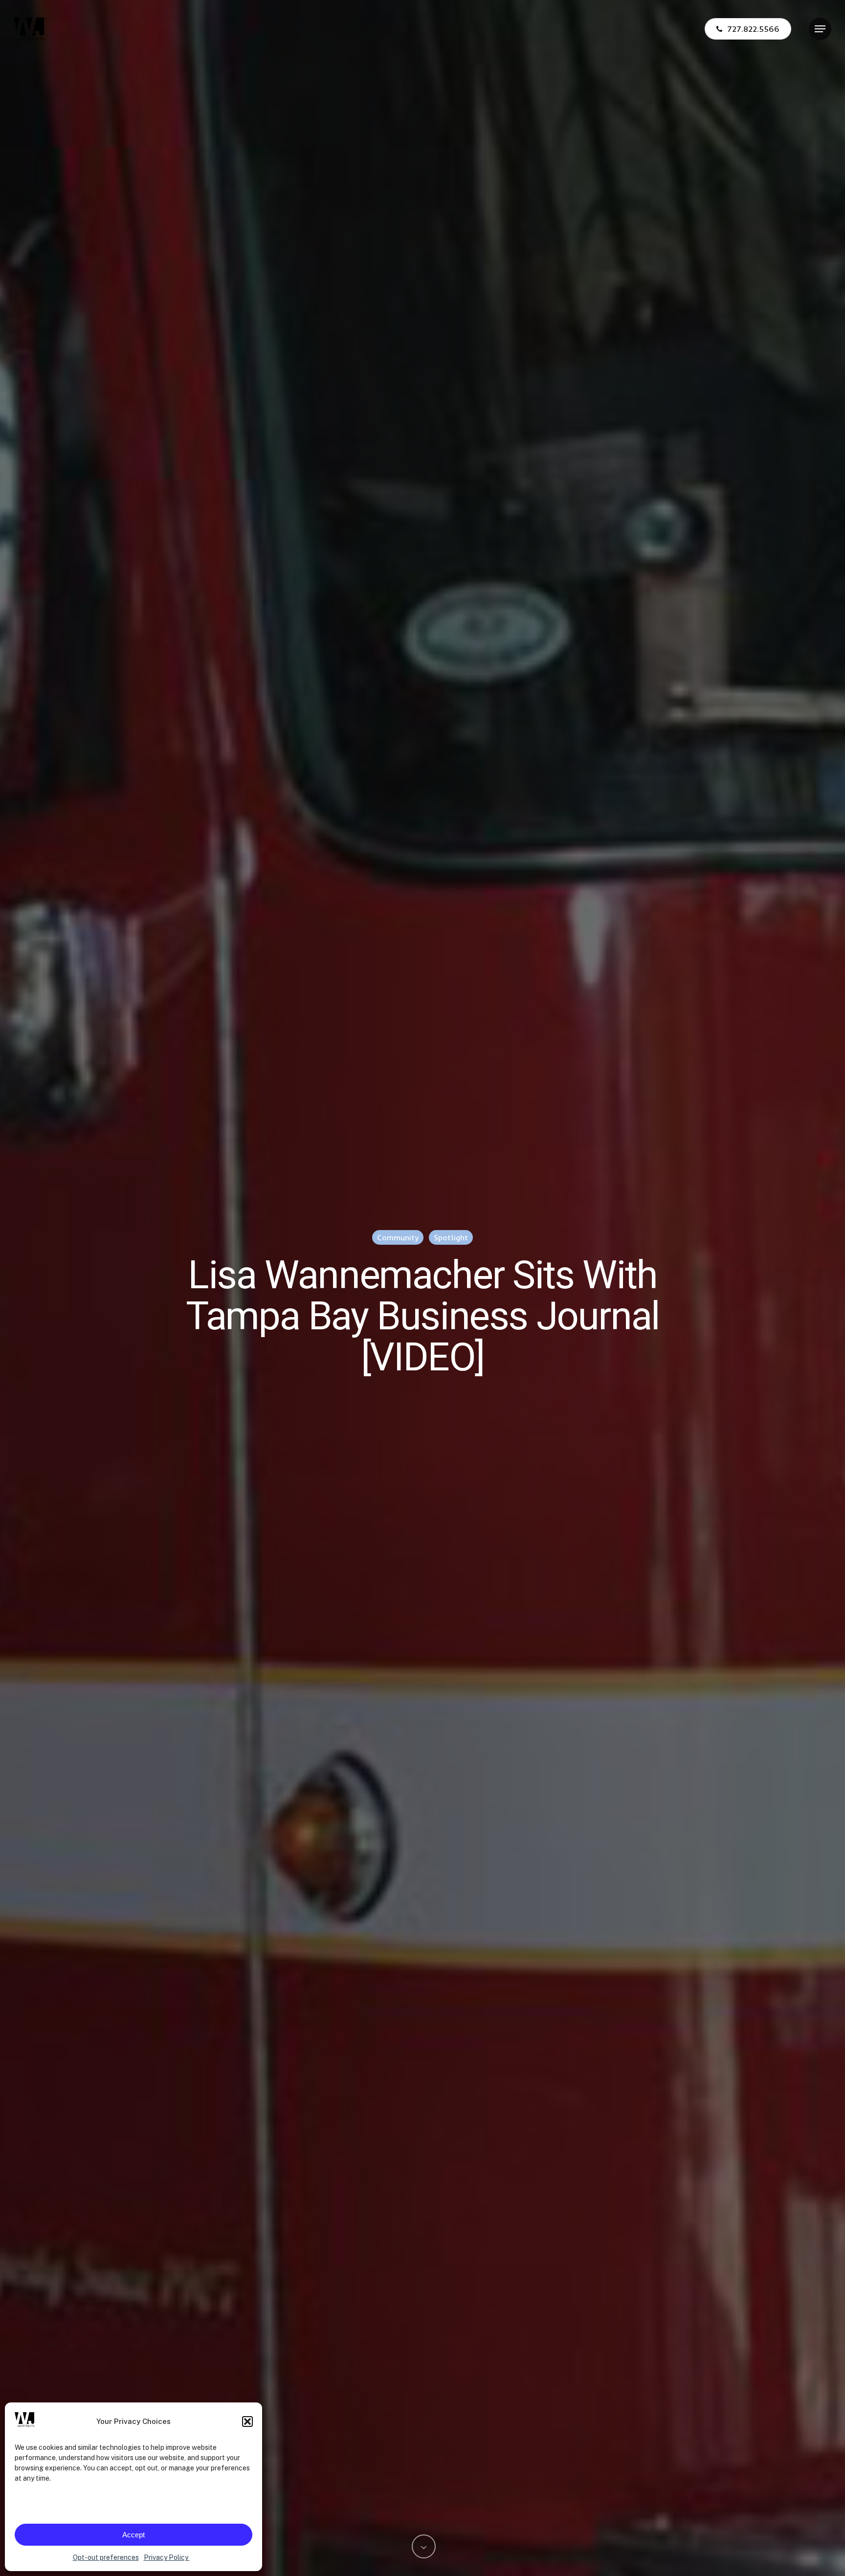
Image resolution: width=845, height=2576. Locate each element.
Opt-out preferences (106, 2557)
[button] (247, 2422)
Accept (133, 2535)
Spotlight (451, 1237)
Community (398, 1237)
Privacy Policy (167, 2557)
